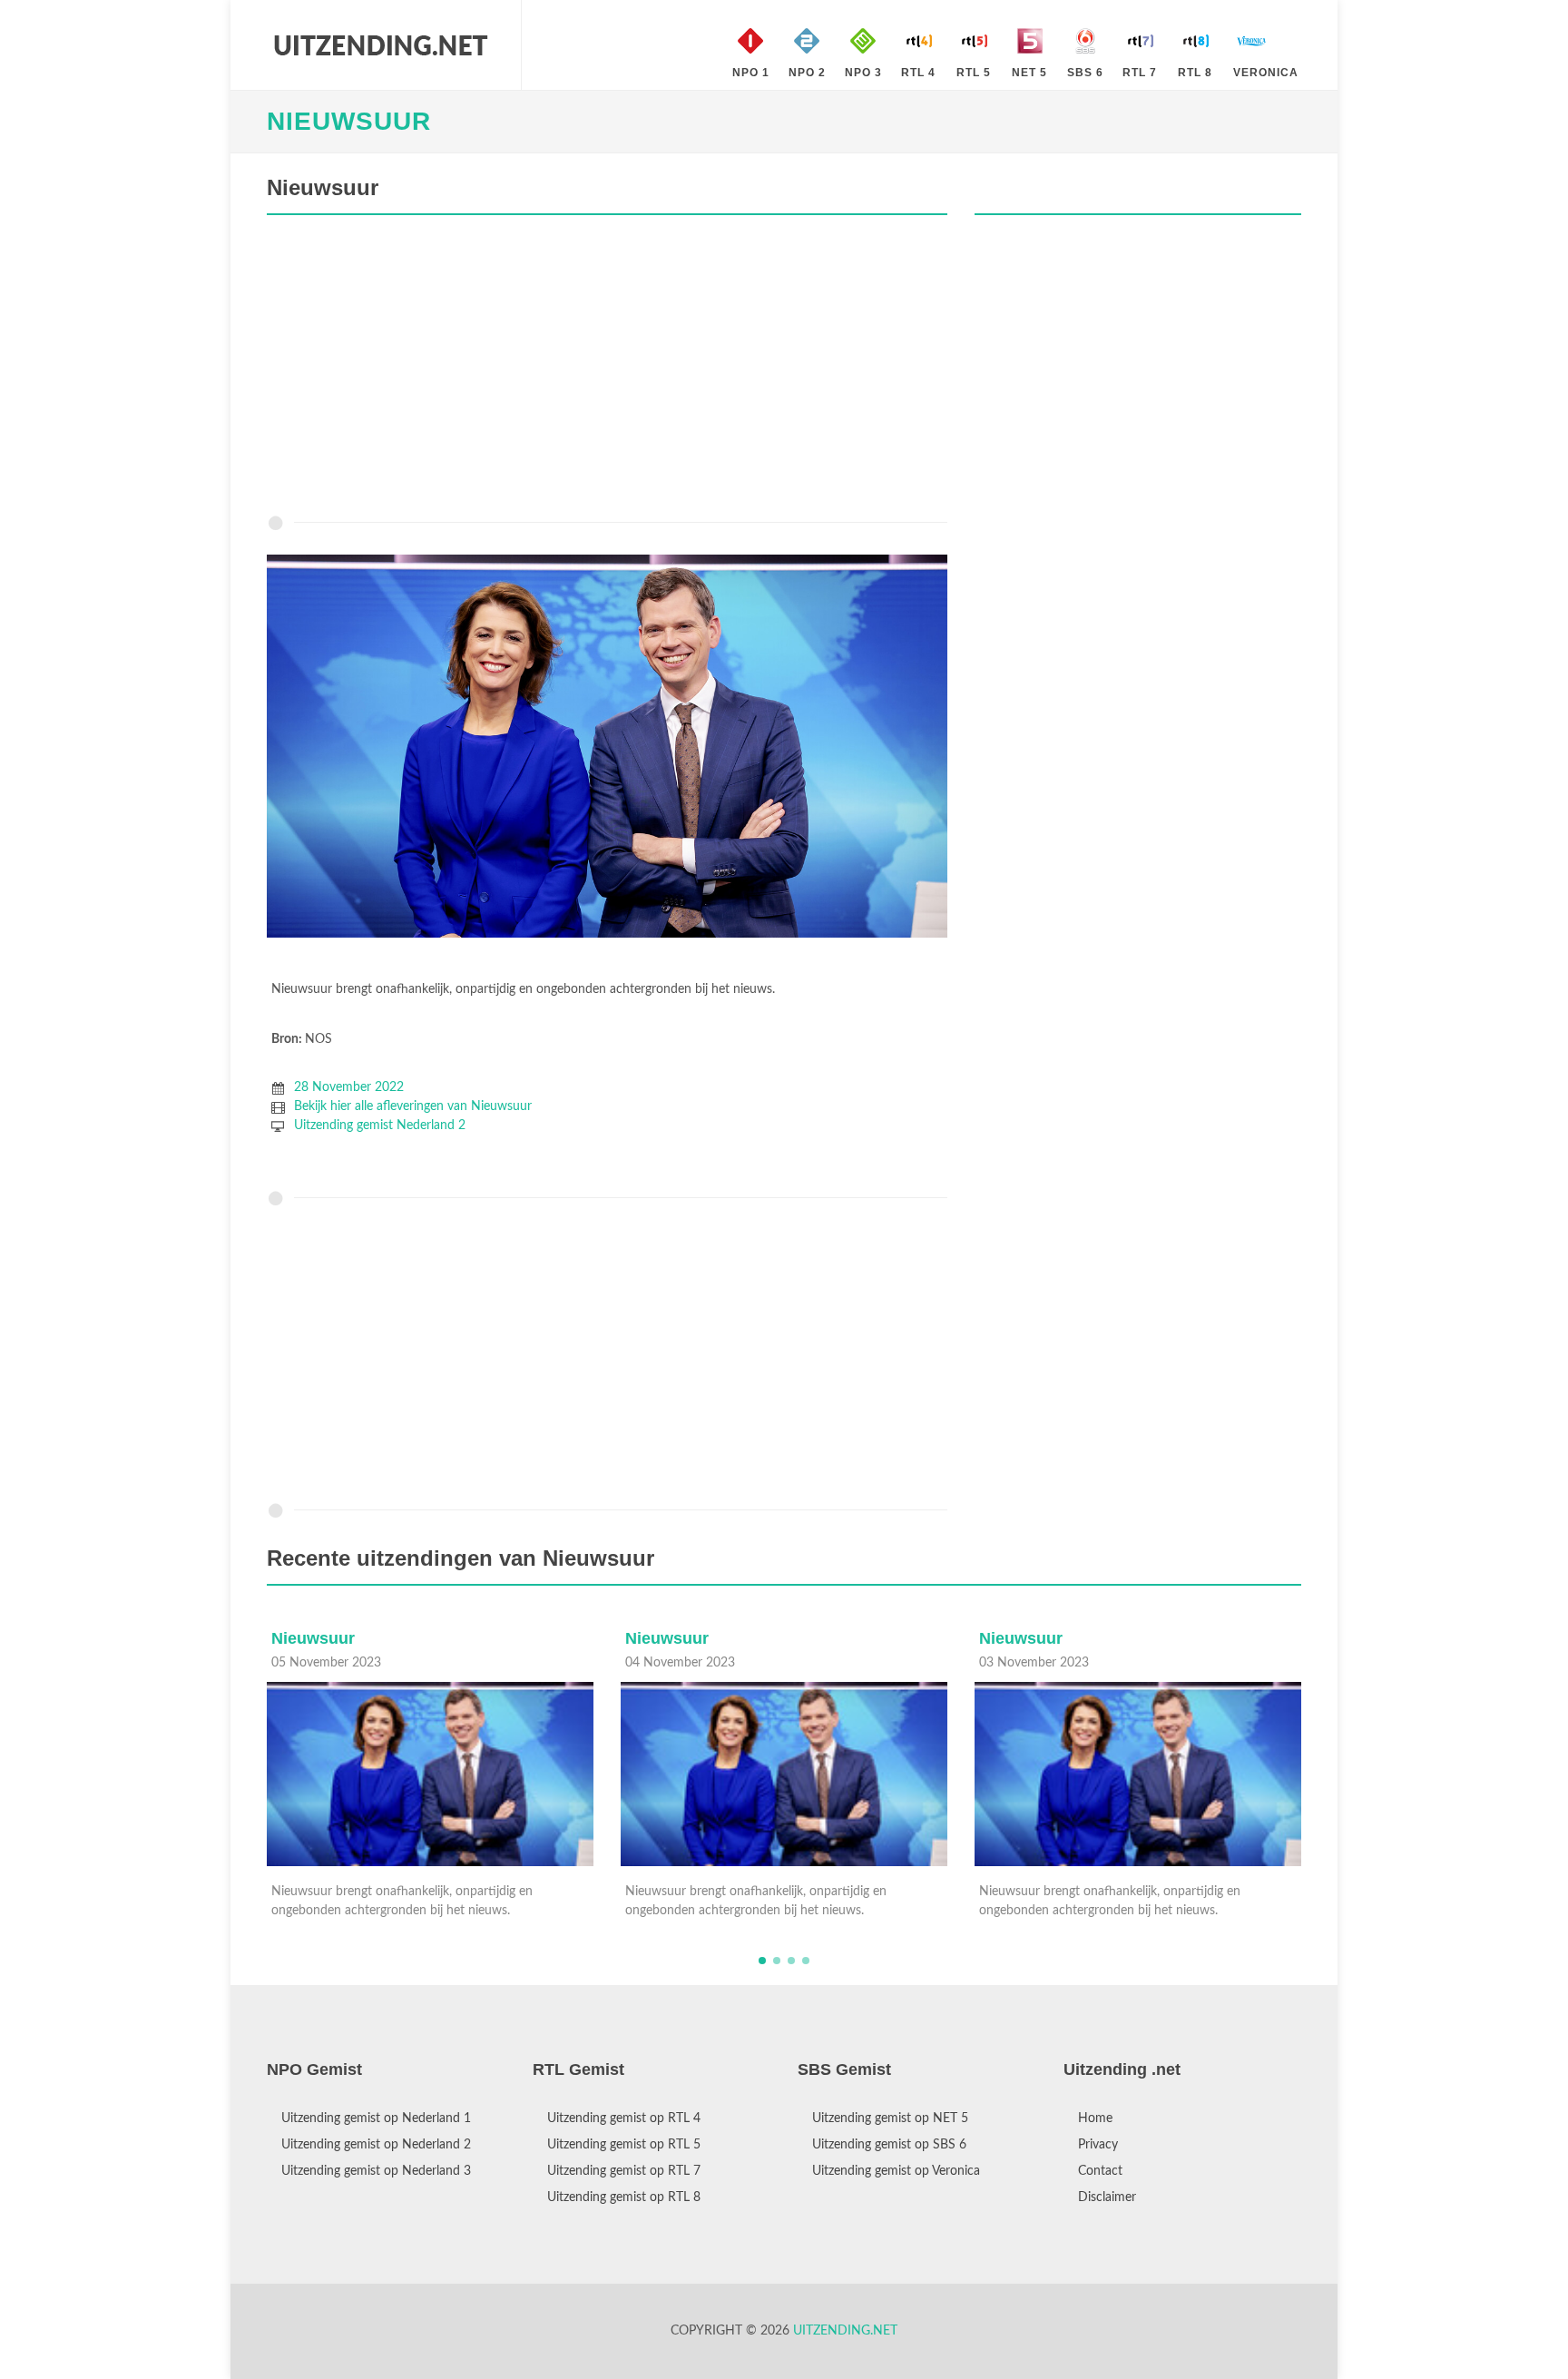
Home (1095, 2118)
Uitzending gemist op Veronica (896, 2171)
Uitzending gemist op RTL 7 (624, 2171)
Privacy (1098, 2145)
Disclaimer (1107, 2197)
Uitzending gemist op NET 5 (890, 2118)
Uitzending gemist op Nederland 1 (376, 2118)
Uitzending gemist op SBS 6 (889, 2145)
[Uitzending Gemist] (380, 45)
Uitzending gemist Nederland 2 (380, 1126)
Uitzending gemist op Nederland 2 (376, 2145)
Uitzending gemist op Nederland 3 (376, 2171)
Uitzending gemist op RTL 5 (624, 2145)
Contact (1100, 2171)
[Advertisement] (607, 369)
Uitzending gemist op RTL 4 (624, 2118)
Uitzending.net (845, 2331)
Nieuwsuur (349, 121)
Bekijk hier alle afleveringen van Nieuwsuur (413, 1106)
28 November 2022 (349, 1087)
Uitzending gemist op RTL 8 (624, 2197)
